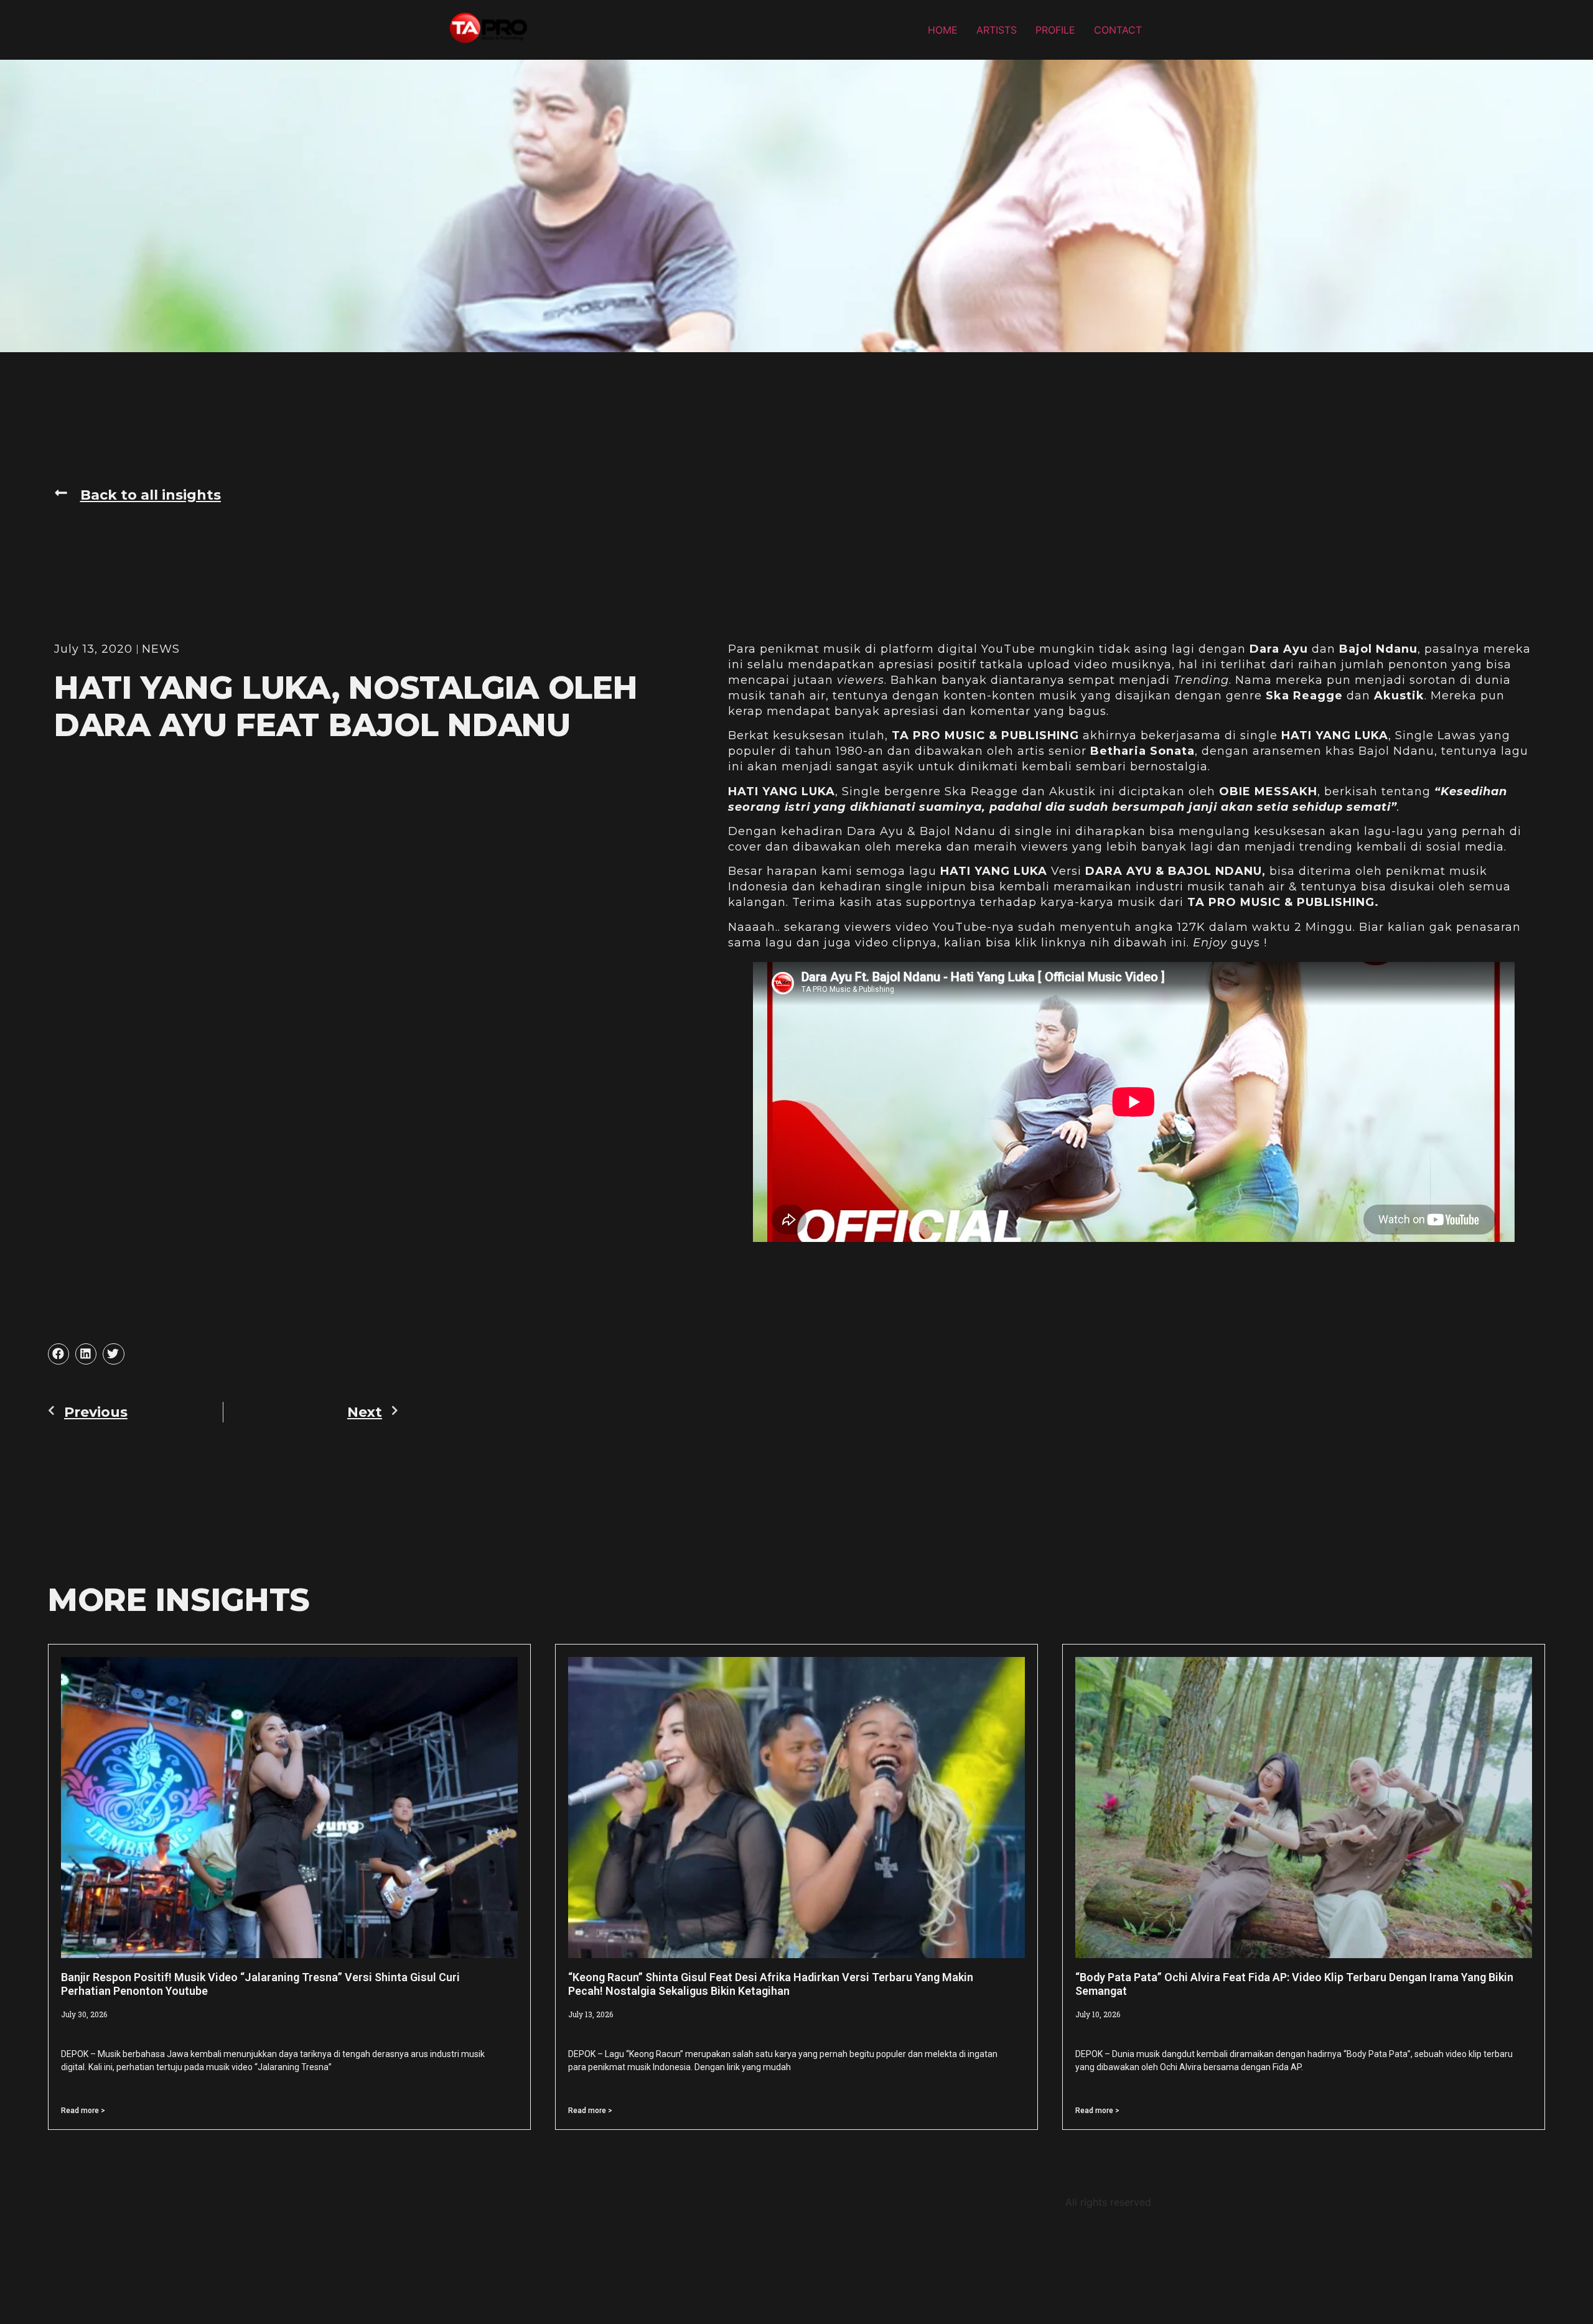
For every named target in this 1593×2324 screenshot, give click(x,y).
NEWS (161, 649)
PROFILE (1055, 30)
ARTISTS (997, 30)
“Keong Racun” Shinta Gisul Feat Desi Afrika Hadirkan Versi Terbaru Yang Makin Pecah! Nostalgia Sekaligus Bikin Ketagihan (771, 1984)
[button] (138, 495)
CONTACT (1118, 30)
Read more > (83, 2111)
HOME (943, 30)
